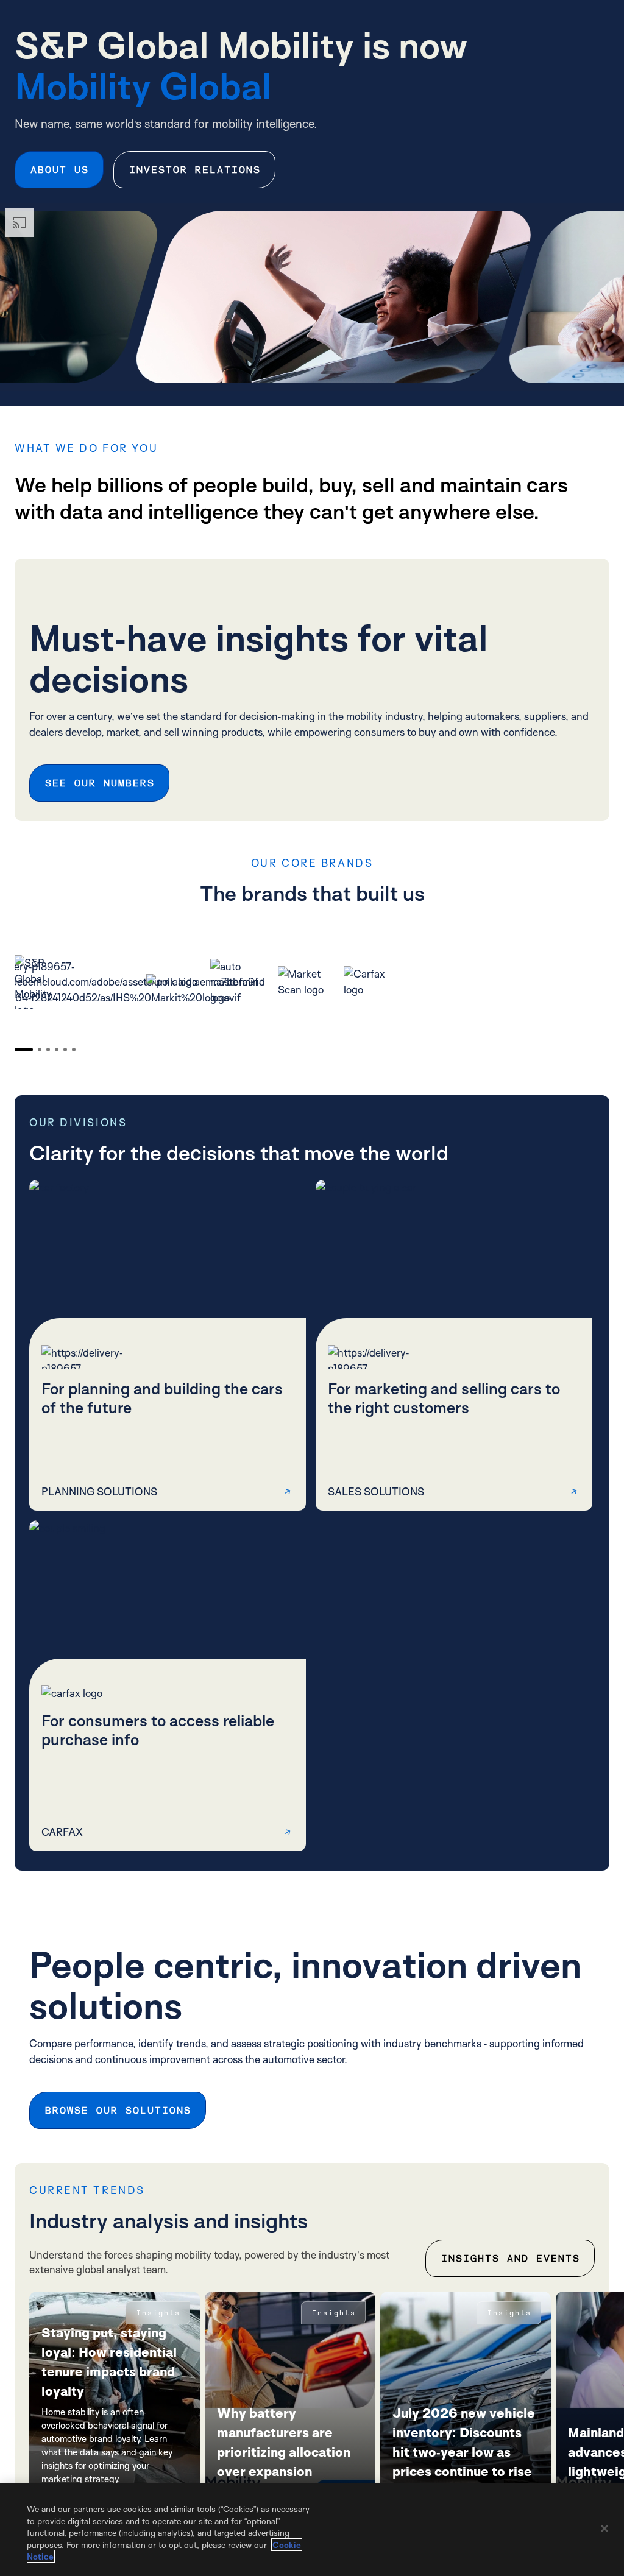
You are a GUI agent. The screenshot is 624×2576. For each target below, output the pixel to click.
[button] (168, 1345)
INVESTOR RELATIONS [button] (194, 170)
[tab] (24, 1050)
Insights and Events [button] (510, 2258)
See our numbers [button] (99, 783)
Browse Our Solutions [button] (118, 2110)
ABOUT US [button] (59, 170)
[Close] (604, 2528)
